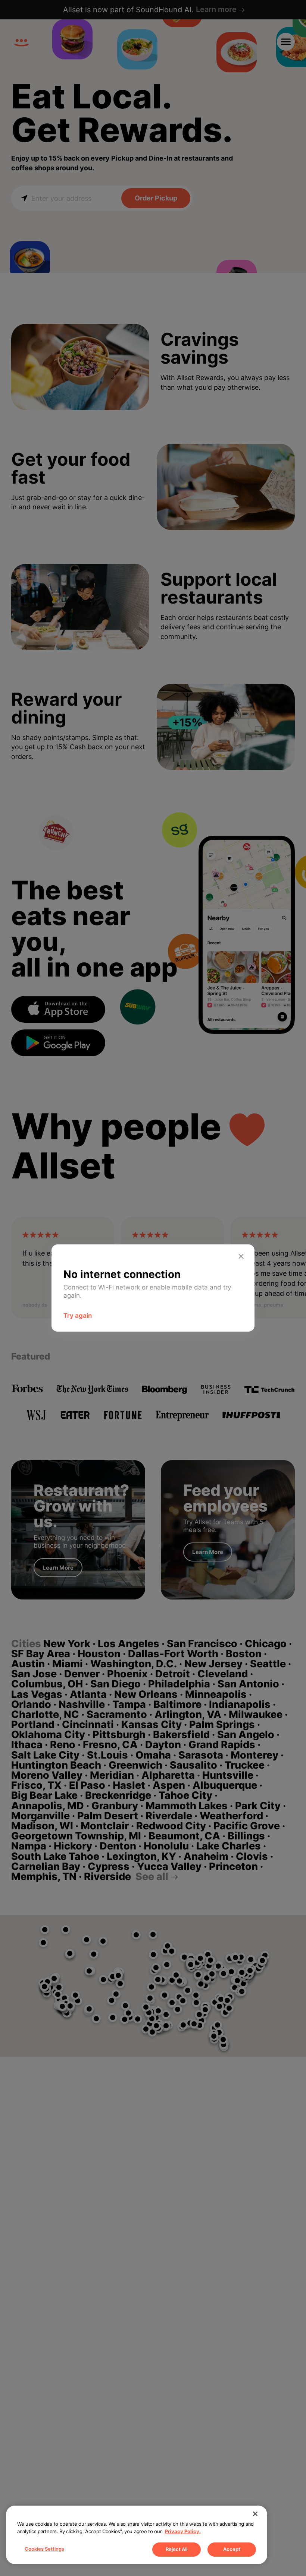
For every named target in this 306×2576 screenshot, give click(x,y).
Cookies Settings (44, 2549)
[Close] (255, 2514)
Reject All (177, 2549)
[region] (137, 2535)
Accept (232, 2549)
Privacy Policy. (183, 2531)
